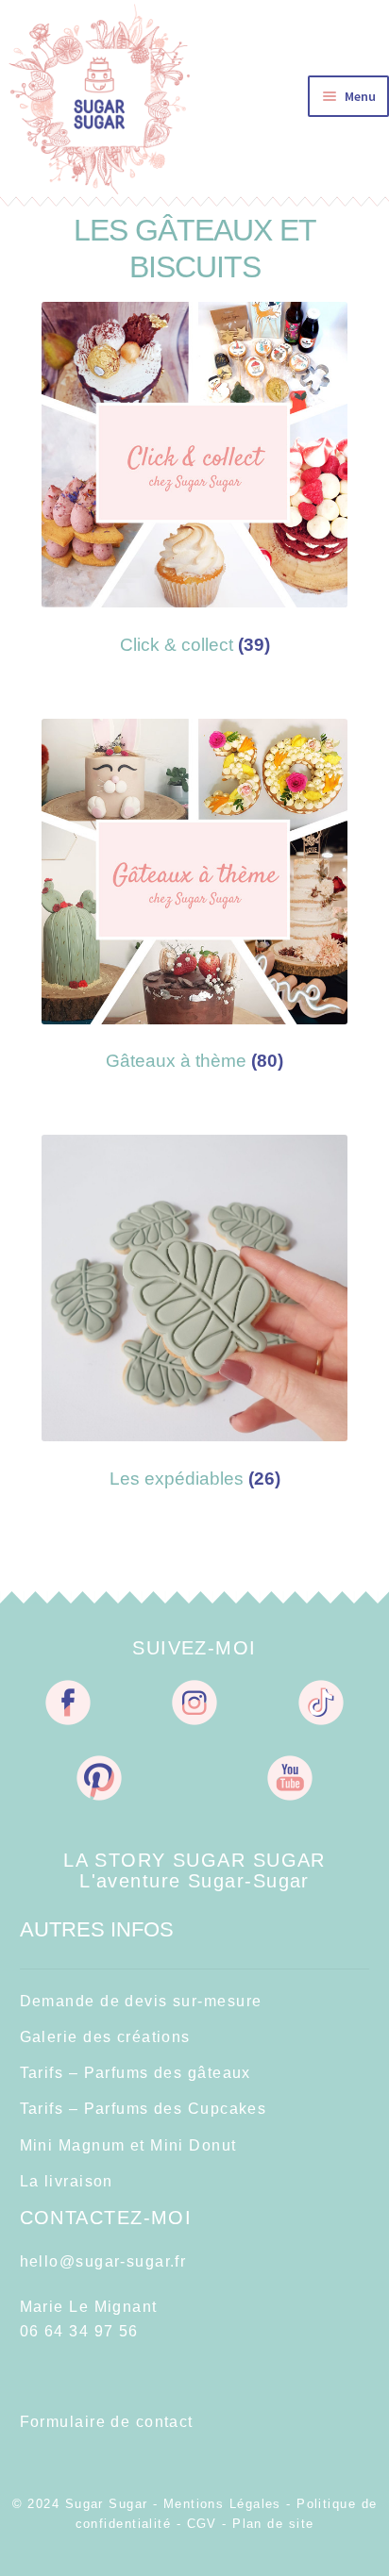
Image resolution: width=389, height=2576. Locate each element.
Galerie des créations (105, 2037)
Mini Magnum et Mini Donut (128, 2145)
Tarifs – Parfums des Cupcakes (144, 2109)
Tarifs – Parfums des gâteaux (135, 2073)
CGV (202, 2524)
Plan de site (273, 2524)
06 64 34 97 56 (79, 2331)
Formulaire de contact (107, 2422)
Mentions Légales (222, 2504)
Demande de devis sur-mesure (141, 2001)
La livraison (67, 2181)
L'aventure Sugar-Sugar (194, 1880)
